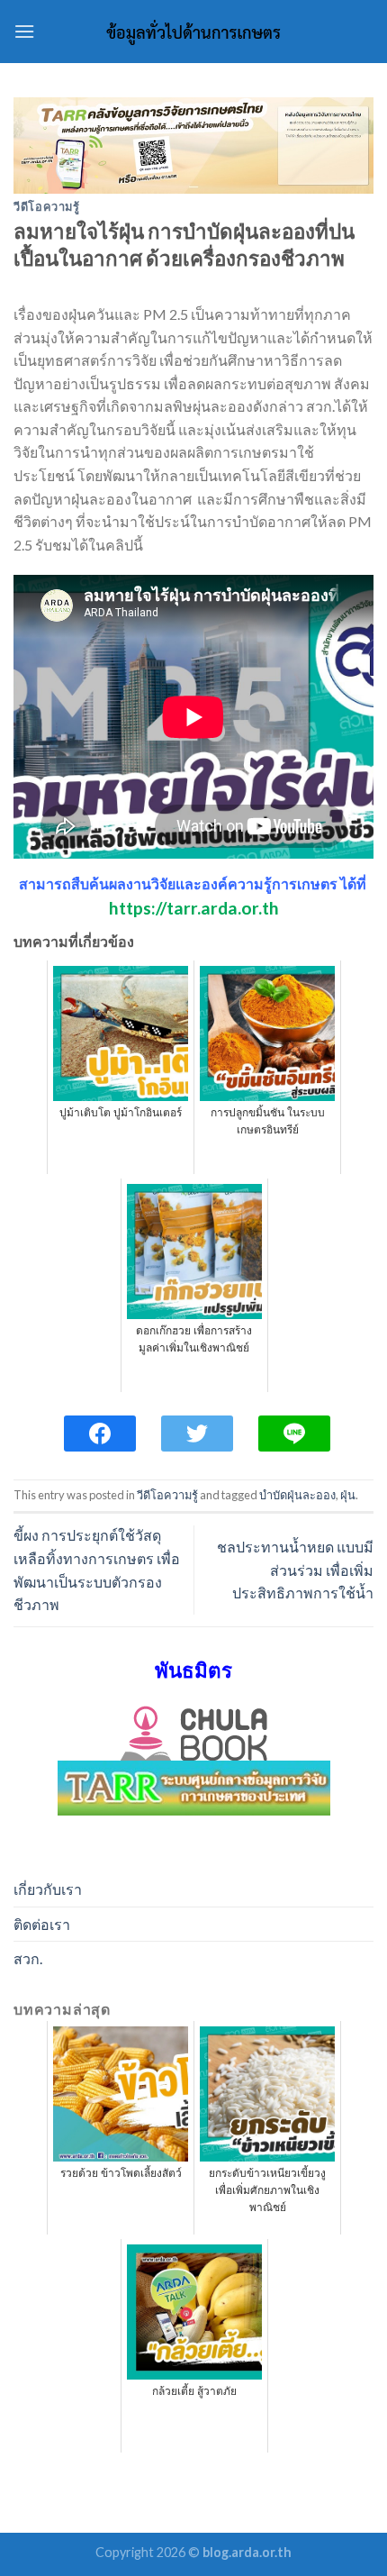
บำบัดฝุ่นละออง (297, 1495)
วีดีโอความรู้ (47, 206)
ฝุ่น (348, 1495)
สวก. (28, 1958)
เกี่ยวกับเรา (48, 1889)
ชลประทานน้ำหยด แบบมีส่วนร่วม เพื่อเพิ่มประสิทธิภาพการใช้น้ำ (295, 1570)
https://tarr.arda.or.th (194, 908)
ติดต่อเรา (42, 1924)
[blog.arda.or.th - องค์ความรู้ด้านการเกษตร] (193, 32)
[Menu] (24, 31)
